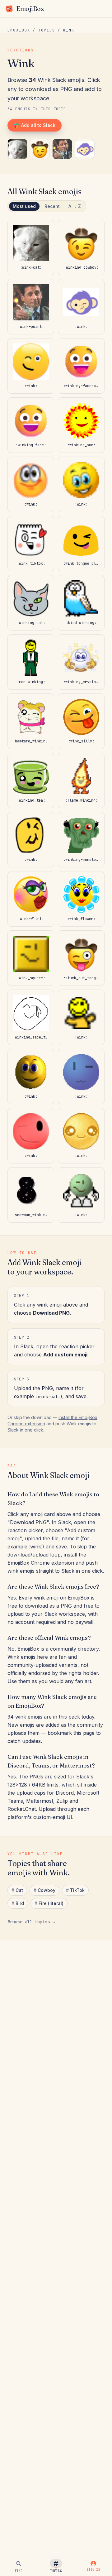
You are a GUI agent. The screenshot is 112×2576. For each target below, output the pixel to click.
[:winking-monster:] (81, 840)
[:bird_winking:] (81, 603)
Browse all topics (31, 1922)
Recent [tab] (52, 206)
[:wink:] (85, 149)
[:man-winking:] (31, 662)
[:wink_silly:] (81, 721)
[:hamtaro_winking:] (31, 721)
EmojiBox (19, 30)
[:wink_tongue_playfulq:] (81, 544)
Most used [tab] (24, 206)
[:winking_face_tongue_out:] (31, 1017)
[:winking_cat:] (31, 603)
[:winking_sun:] (81, 425)
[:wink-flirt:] (31, 899)
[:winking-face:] (31, 425)
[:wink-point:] (62, 149)
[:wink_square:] (31, 958)
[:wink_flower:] (81, 899)
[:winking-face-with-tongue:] (81, 366)
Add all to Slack (38, 125)
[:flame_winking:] (81, 780)
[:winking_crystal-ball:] (81, 662)
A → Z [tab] (75, 206)
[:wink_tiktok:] (31, 544)
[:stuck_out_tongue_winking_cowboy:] (81, 958)
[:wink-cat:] (17, 149)
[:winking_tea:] (31, 780)
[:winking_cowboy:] (40, 149)
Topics (47, 30)
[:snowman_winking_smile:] (31, 1195)
